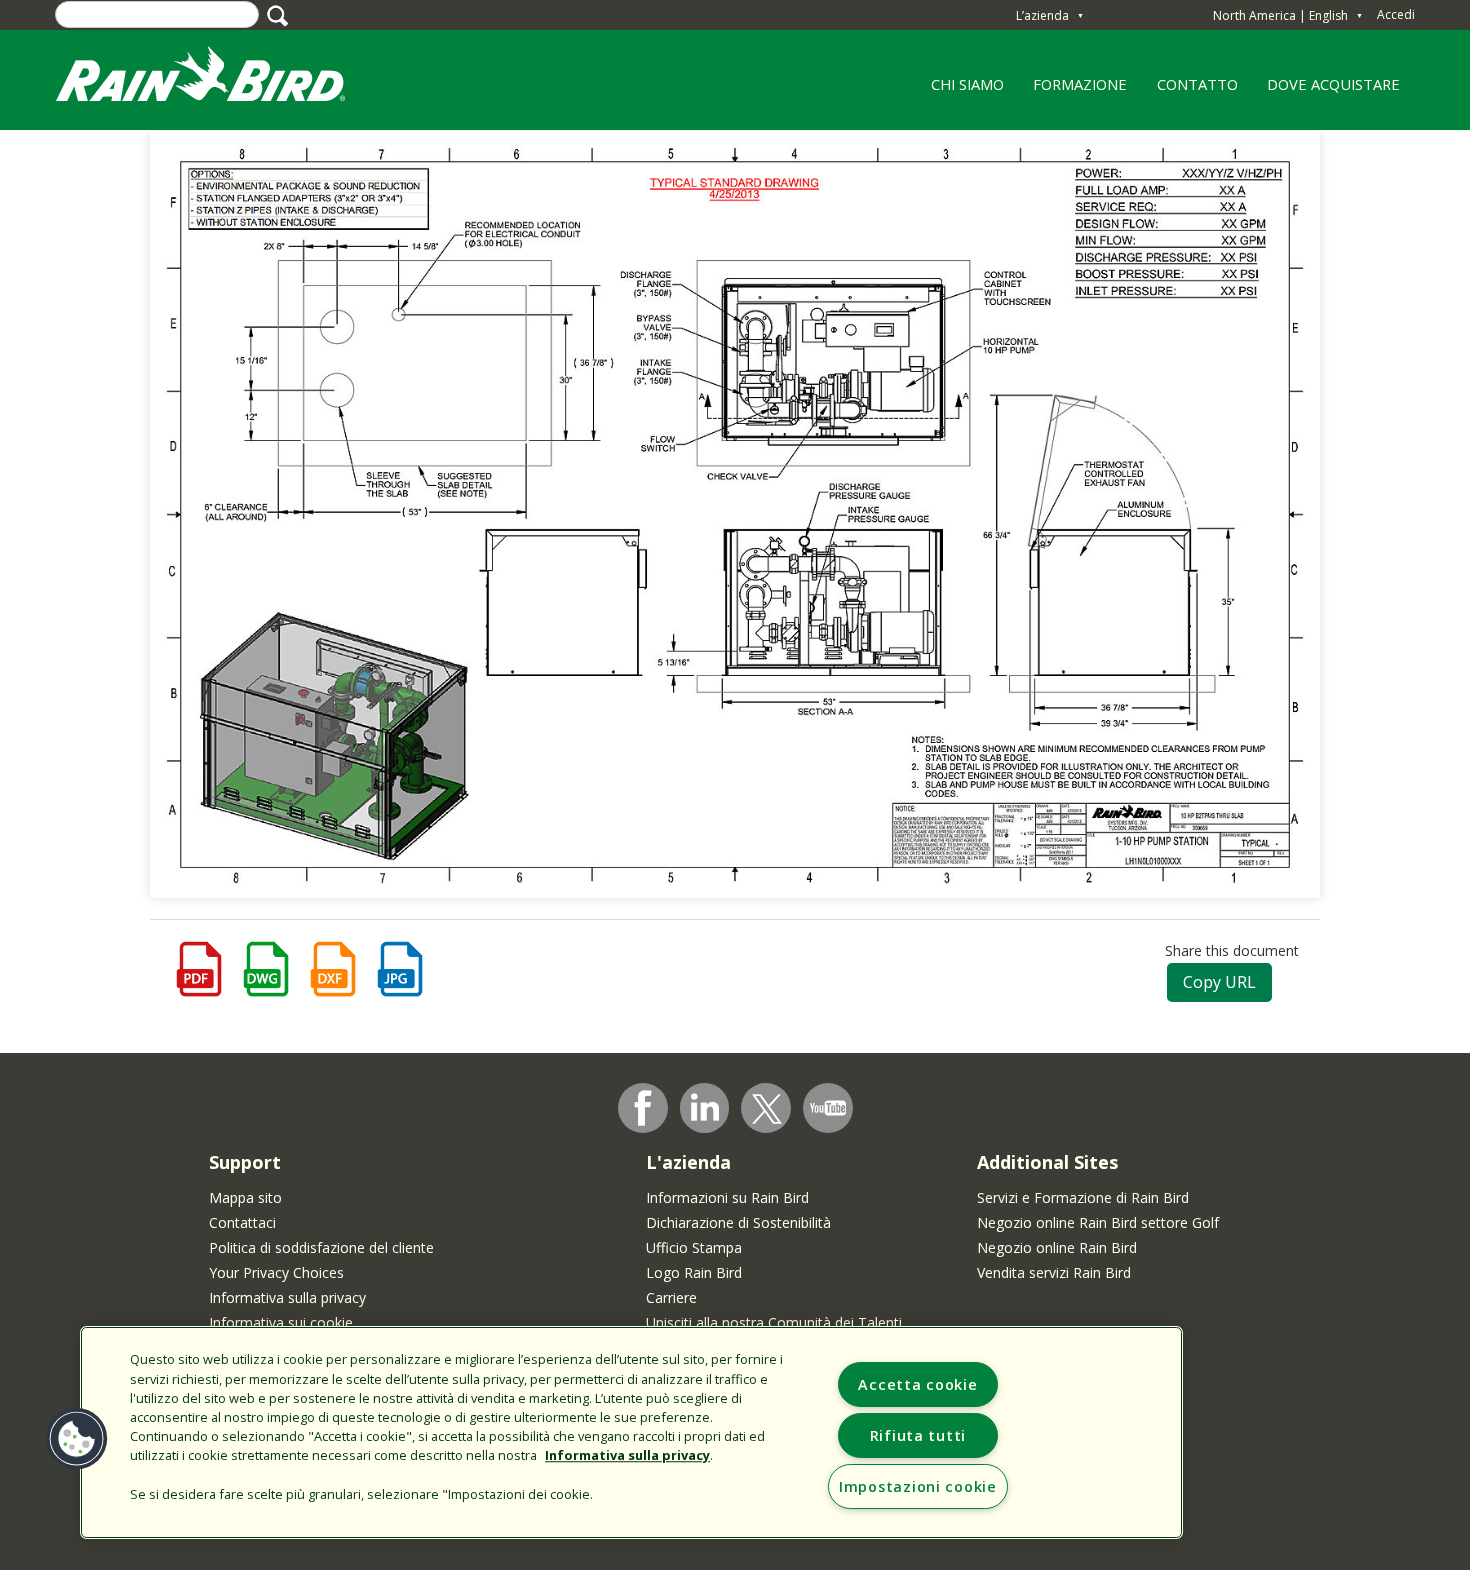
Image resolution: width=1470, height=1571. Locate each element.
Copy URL (1219, 982)
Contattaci (242, 1222)
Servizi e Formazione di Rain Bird (1083, 1197)
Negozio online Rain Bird (1057, 1247)
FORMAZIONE (1073, 91)
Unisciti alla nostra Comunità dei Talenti (774, 1322)
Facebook (643, 1108)
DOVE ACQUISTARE (1333, 84)
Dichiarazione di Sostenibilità (738, 1222)
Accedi (1396, 14)
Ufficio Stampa (694, 1247)
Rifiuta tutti (918, 1435)
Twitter (767, 1109)
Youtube (828, 1108)
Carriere (671, 1297)
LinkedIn (705, 1107)
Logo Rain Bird (694, 1272)
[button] (77, 1439)
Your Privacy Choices (276, 1272)
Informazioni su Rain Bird (727, 1197)
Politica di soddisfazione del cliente (321, 1247)
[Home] (220, 78)
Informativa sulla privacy (287, 1297)
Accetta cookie (917, 1384)
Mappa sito (245, 1197)
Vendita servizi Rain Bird (1054, 1272)
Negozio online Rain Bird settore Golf (1098, 1222)
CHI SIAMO (960, 91)
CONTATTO (1197, 84)
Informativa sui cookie (281, 1322)
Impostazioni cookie (918, 1486)
